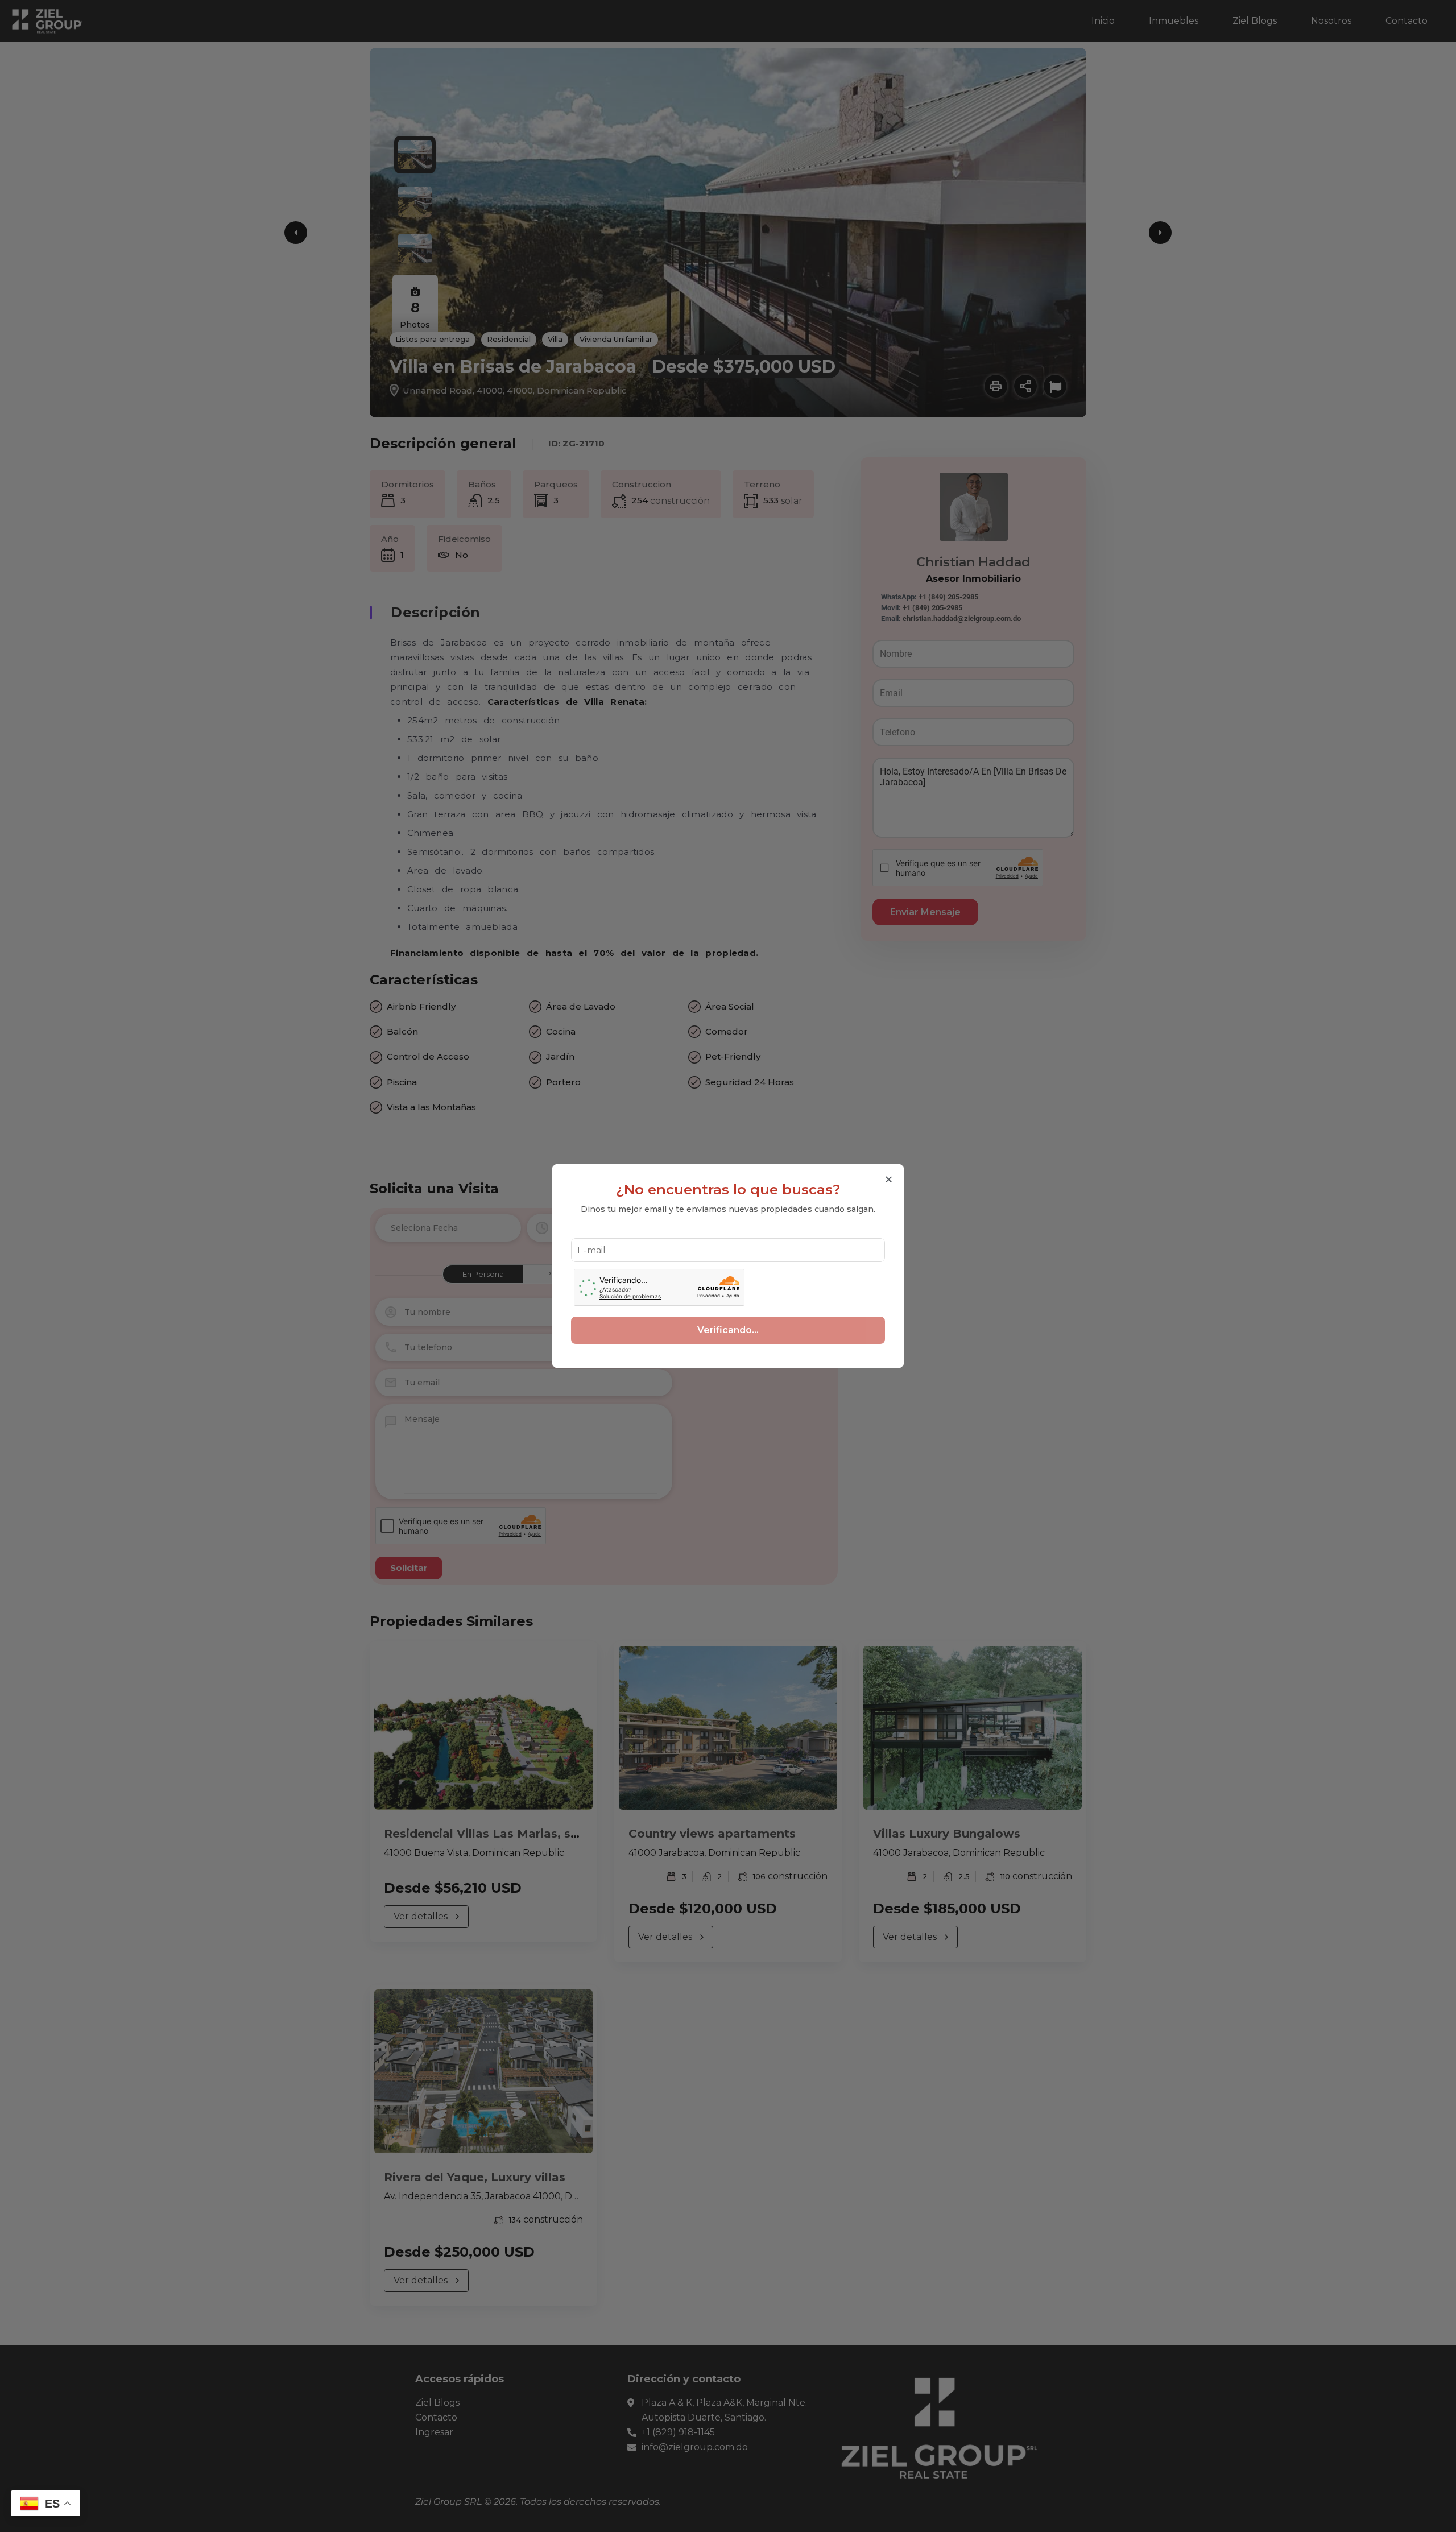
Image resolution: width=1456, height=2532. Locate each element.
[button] (889, 1179)
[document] (728, 1266)
